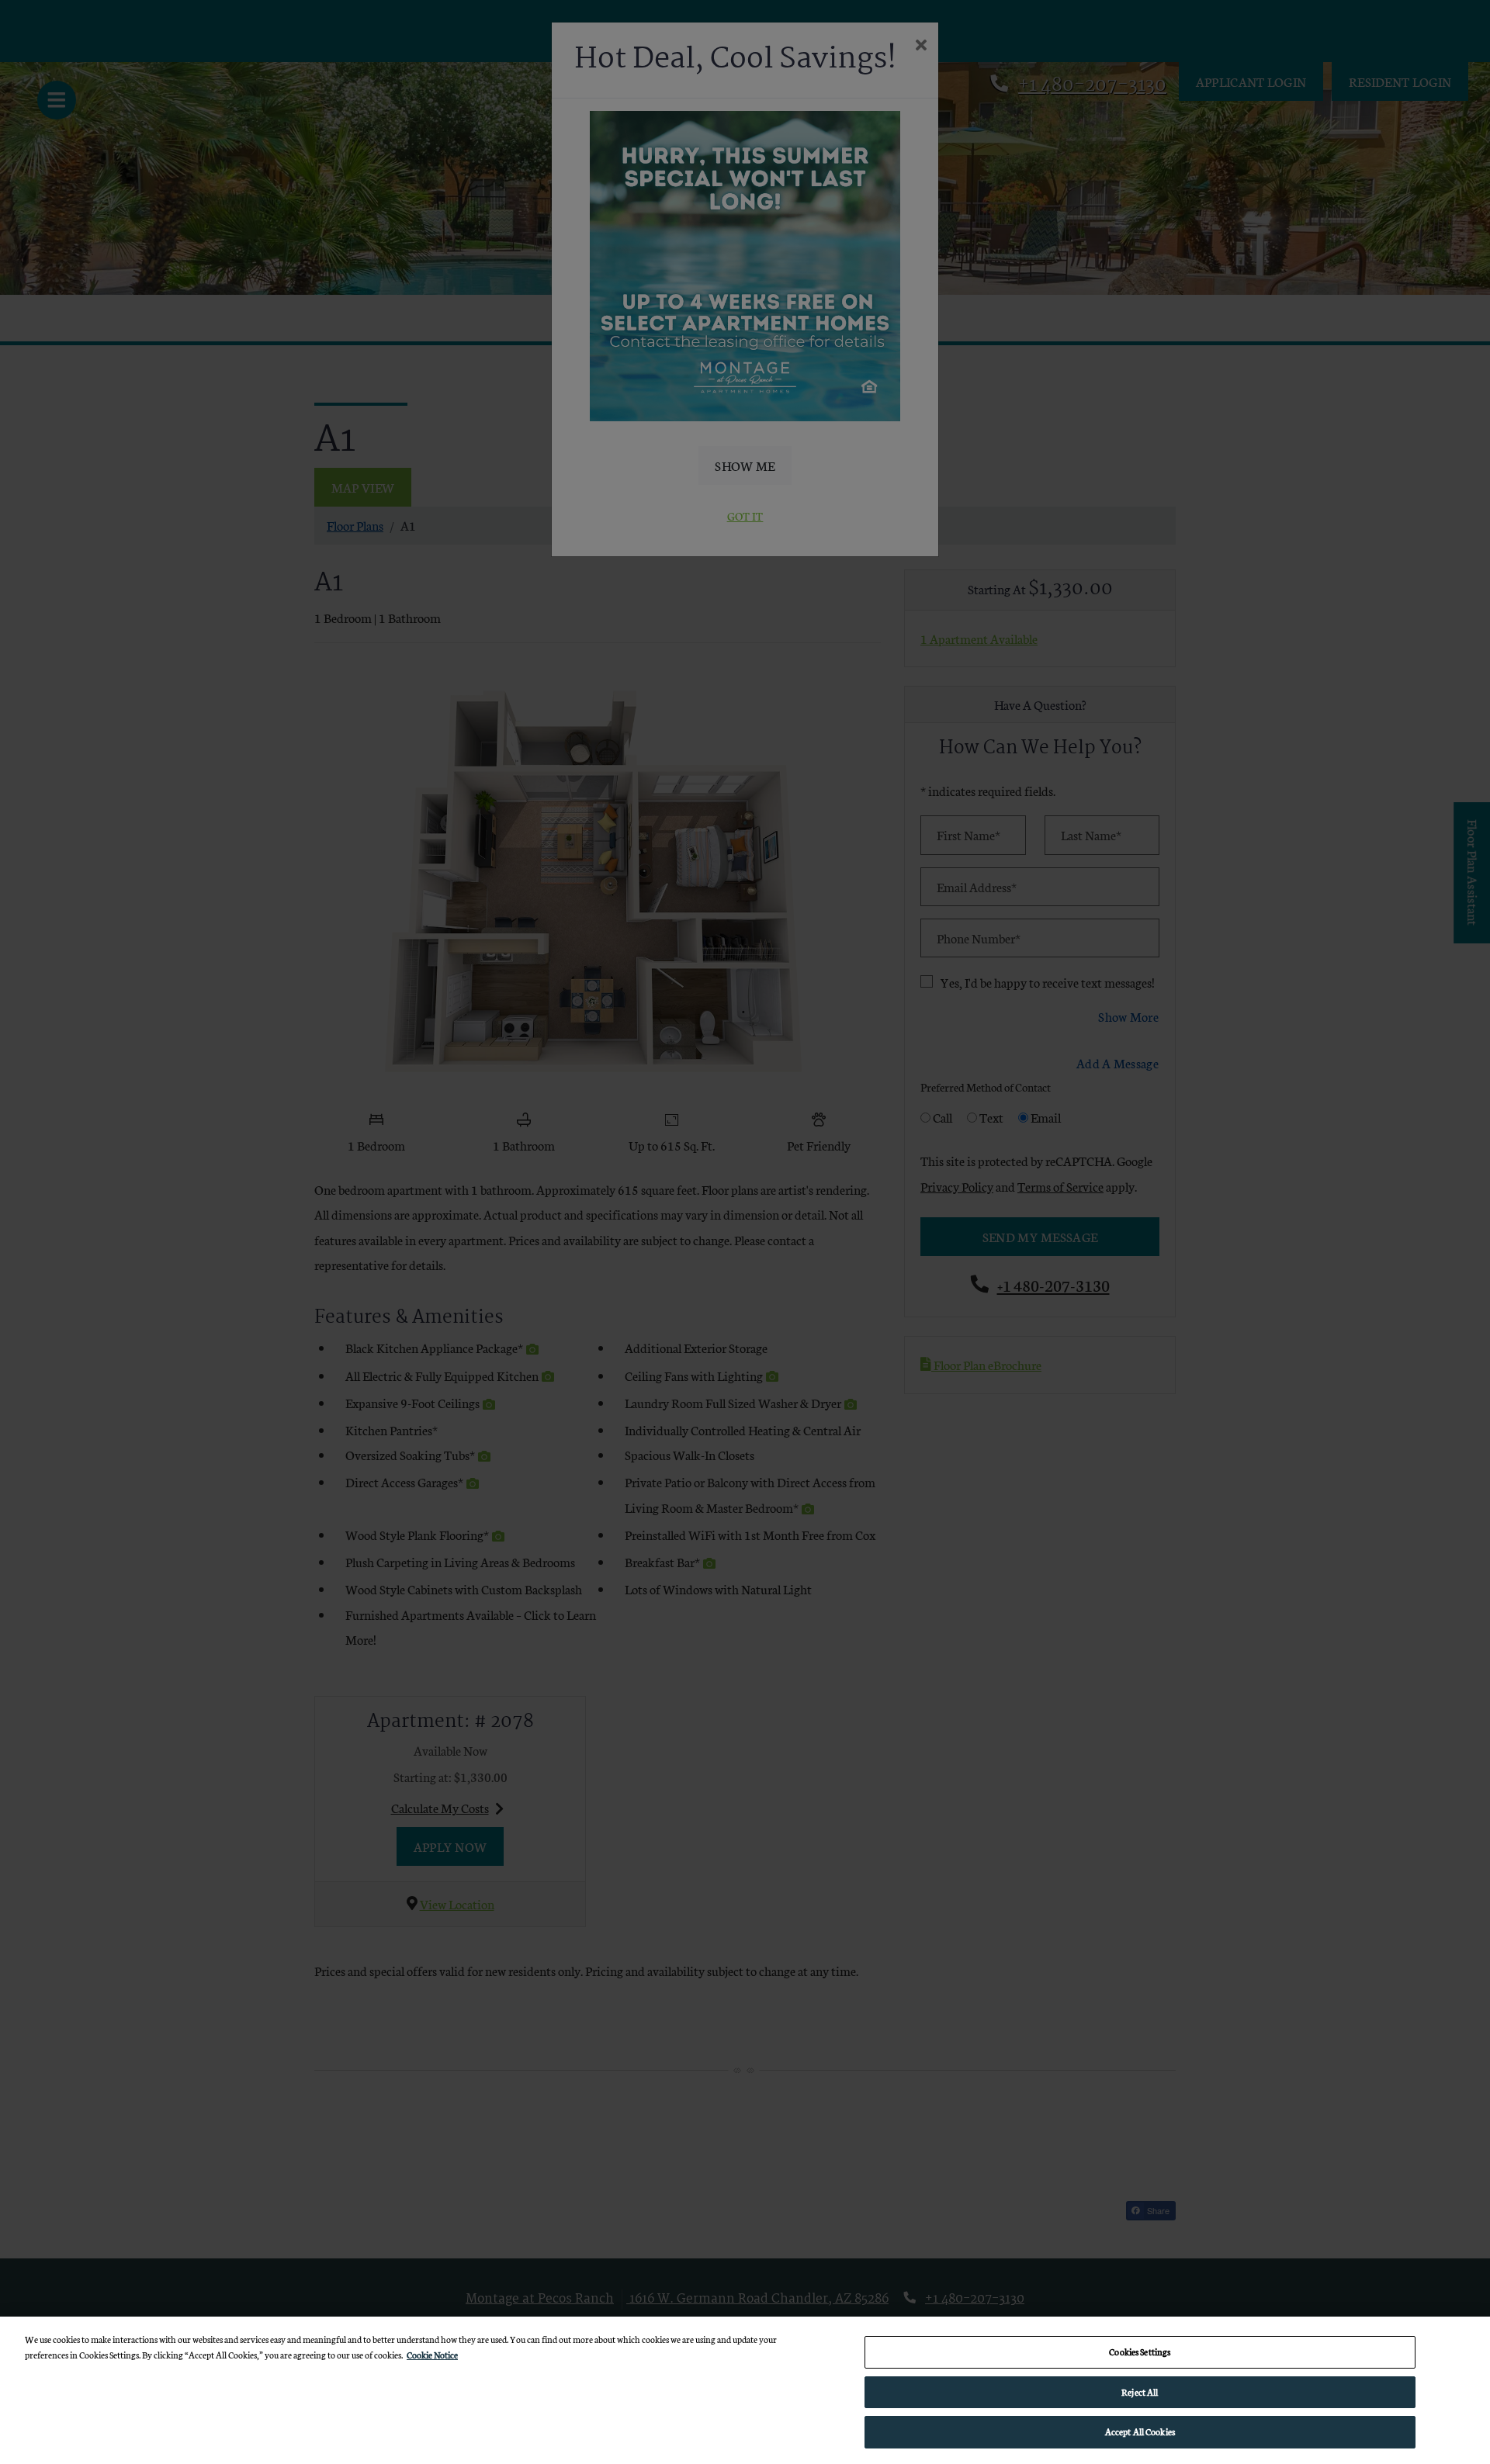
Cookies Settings (1140, 2352)
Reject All (1140, 2392)
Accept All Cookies (1140, 2431)
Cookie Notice (432, 2355)
